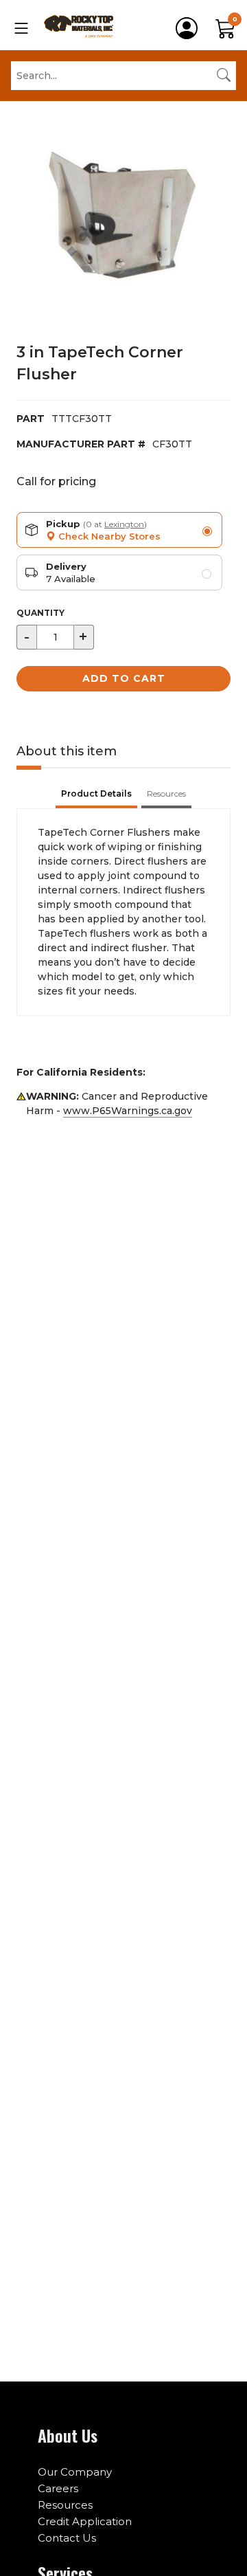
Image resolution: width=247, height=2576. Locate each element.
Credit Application (85, 2521)
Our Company (75, 2472)
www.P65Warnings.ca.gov (128, 1111)
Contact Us (67, 2538)
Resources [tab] (166, 793)
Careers (58, 2488)
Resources (65, 2505)
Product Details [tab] (96, 793)
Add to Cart (124, 678)
